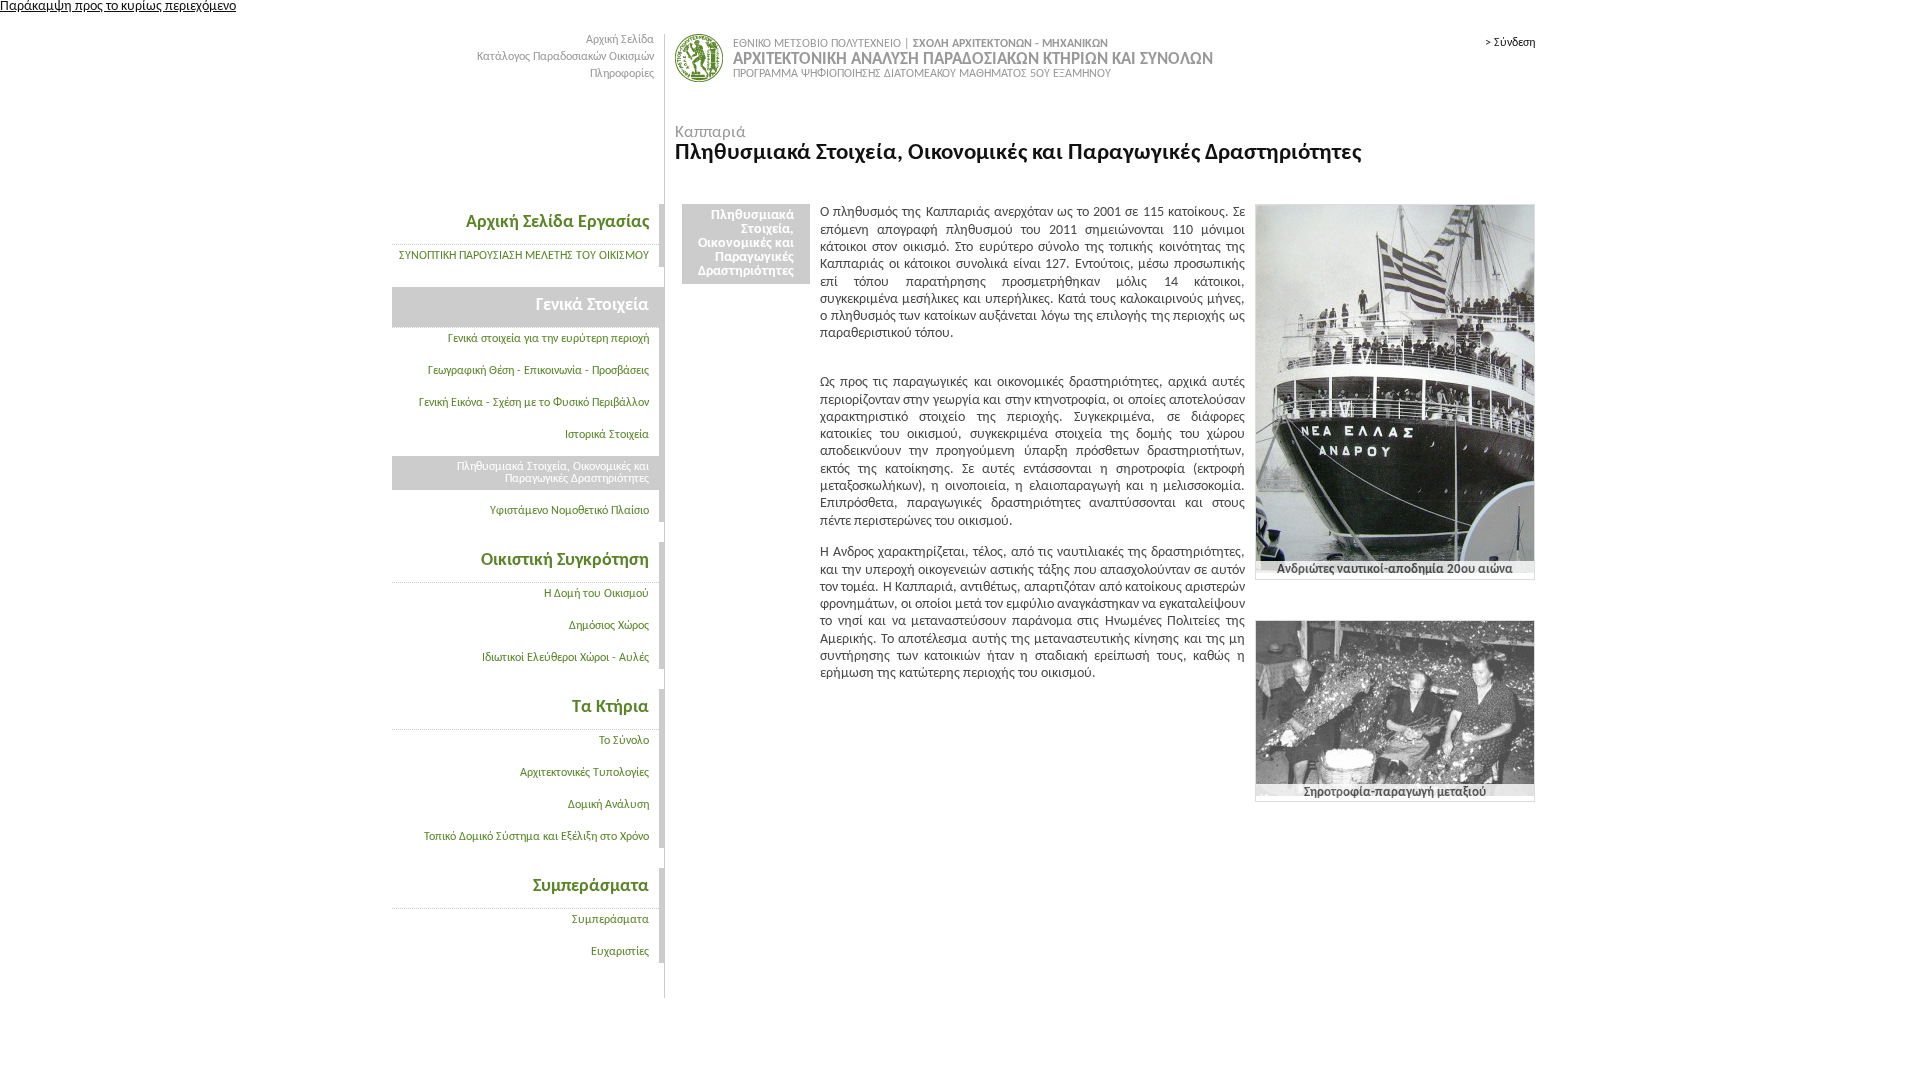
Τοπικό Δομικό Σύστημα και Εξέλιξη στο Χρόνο (536, 837)
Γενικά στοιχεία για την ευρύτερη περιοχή (548, 339)
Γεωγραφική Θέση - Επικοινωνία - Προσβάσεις (538, 371)
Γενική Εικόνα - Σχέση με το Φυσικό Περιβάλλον (534, 403)
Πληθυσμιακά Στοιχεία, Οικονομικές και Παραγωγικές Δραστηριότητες (553, 473)
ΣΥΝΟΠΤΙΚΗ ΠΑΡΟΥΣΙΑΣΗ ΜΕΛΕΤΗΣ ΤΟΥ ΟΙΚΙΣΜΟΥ (524, 256)
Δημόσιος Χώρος (609, 626)
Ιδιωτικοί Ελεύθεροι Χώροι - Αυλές (565, 658)
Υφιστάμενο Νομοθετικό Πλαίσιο (569, 511)
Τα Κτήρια (610, 707)
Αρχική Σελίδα (620, 40)
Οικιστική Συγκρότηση (565, 560)
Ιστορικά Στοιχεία (607, 435)
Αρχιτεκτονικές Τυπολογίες (584, 773)
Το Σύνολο (624, 741)
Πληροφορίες (622, 74)
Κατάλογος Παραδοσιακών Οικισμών (565, 57)
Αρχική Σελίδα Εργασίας (557, 222)
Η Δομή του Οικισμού (596, 594)
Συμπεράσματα (591, 886)
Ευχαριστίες (620, 952)
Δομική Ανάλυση (608, 805)
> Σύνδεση (1510, 43)
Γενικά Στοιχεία (592, 305)
